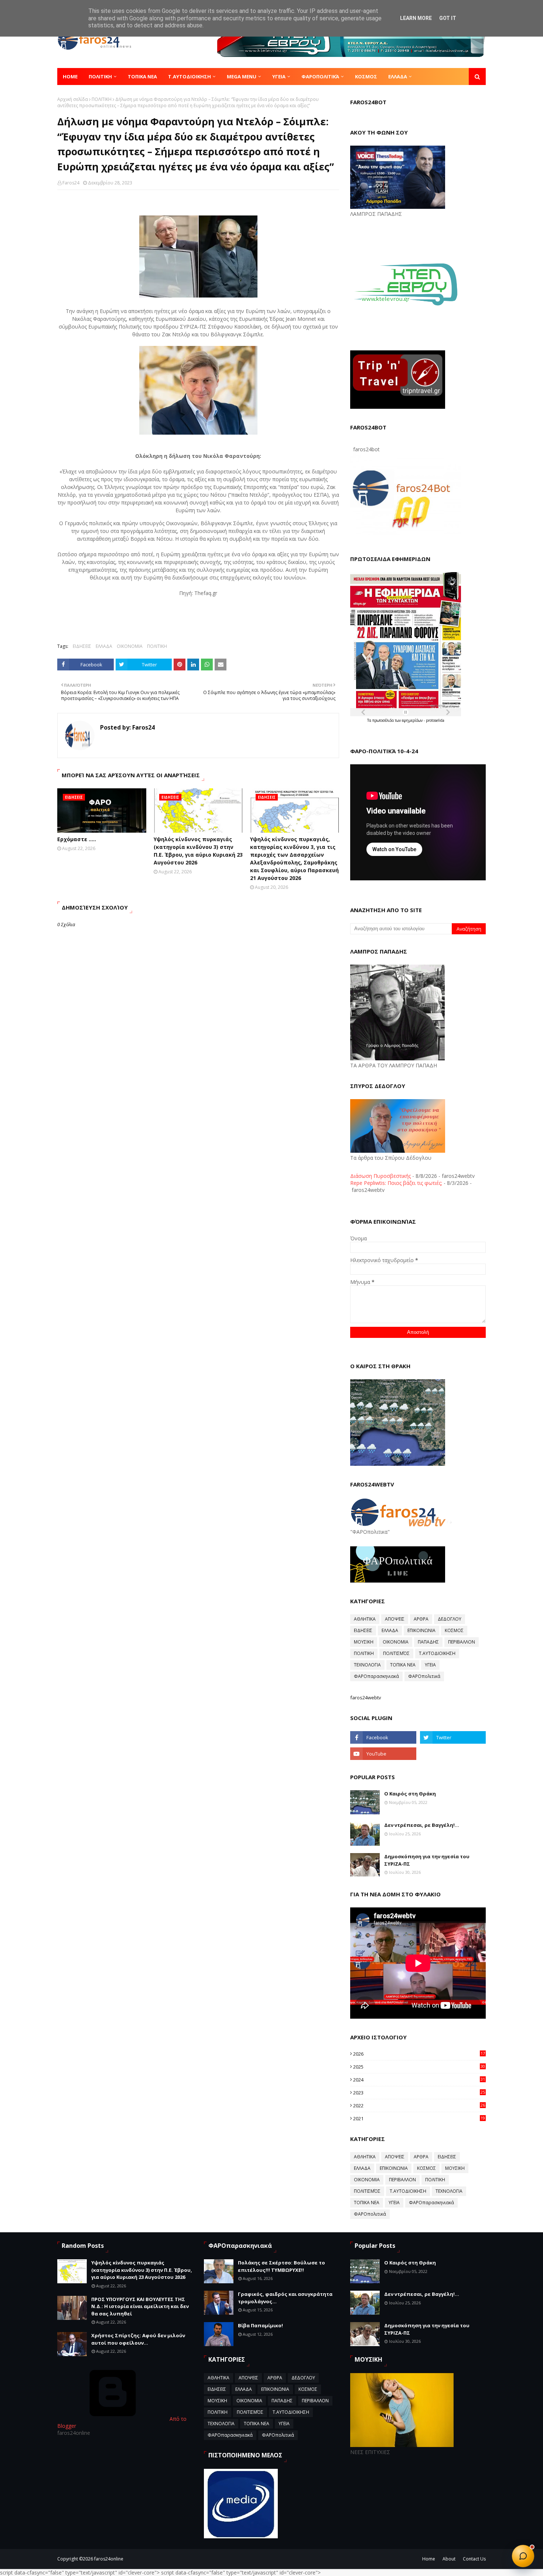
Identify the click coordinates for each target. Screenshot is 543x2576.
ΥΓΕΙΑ (430, 1665)
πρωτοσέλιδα (384, 720)
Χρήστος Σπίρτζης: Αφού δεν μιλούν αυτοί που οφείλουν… (138, 2339)
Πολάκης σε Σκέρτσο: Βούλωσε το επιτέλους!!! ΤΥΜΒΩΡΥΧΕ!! (281, 2266)
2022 (419, 2106)
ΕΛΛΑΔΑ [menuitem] (398, 77)
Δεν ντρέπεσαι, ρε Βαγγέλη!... (422, 1825)
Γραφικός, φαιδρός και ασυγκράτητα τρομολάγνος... (285, 2298)
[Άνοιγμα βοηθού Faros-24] (523, 2556)
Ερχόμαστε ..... (77, 839)
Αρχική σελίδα (73, 99)
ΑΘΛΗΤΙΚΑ (365, 1619)
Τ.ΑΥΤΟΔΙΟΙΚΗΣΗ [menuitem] (189, 77)
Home (429, 2559)
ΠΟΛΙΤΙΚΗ (102, 99)
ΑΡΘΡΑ (421, 1619)
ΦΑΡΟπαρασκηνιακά (376, 1676)
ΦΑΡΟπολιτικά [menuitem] (320, 77)
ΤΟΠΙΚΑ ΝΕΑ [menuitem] (142, 77)
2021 (419, 2118)
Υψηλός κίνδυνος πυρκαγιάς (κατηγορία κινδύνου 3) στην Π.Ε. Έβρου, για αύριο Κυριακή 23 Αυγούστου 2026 (198, 851)
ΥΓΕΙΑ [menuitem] (279, 77)
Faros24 (71, 183)
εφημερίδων (413, 720)
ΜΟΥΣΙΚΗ (364, 1642)
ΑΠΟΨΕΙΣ (395, 1619)
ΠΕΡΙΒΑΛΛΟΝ (462, 1642)
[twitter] (453, 1737)
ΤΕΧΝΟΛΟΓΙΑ (367, 1665)
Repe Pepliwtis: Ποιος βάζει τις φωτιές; (396, 1183)
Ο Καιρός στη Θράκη (410, 1794)
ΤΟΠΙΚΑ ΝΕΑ (403, 1665)
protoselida (435, 720)
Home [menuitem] (70, 77)
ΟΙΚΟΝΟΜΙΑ (130, 646)
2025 (419, 2067)
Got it (448, 18)
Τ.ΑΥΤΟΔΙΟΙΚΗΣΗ (437, 1653)
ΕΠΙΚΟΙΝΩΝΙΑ (421, 1630)
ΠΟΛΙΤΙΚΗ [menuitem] (100, 77)
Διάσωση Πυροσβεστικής (380, 1176)
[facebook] (383, 1737)
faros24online (109, 2559)
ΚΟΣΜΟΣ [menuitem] (366, 77)
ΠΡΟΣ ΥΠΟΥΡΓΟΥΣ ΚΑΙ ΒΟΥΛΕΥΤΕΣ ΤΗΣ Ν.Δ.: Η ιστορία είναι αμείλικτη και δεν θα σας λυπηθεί (140, 2306)
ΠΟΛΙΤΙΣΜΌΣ (396, 1653)
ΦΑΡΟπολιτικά (424, 1676)
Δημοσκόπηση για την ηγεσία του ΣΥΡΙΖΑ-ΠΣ (427, 1860)
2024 (419, 2080)
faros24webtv (366, 1697)
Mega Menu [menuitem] (242, 77)
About (449, 2559)
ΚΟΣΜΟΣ (454, 1630)
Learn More (416, 18)
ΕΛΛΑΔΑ (104, 646)
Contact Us (474, 2559)
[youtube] (383, 1754)
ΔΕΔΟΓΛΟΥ (450, 1619)
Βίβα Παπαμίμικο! (260, 2325)
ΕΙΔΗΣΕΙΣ (82, 646)
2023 (419, 2093)
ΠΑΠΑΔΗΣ (428, 1642)
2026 (419, 2054)
